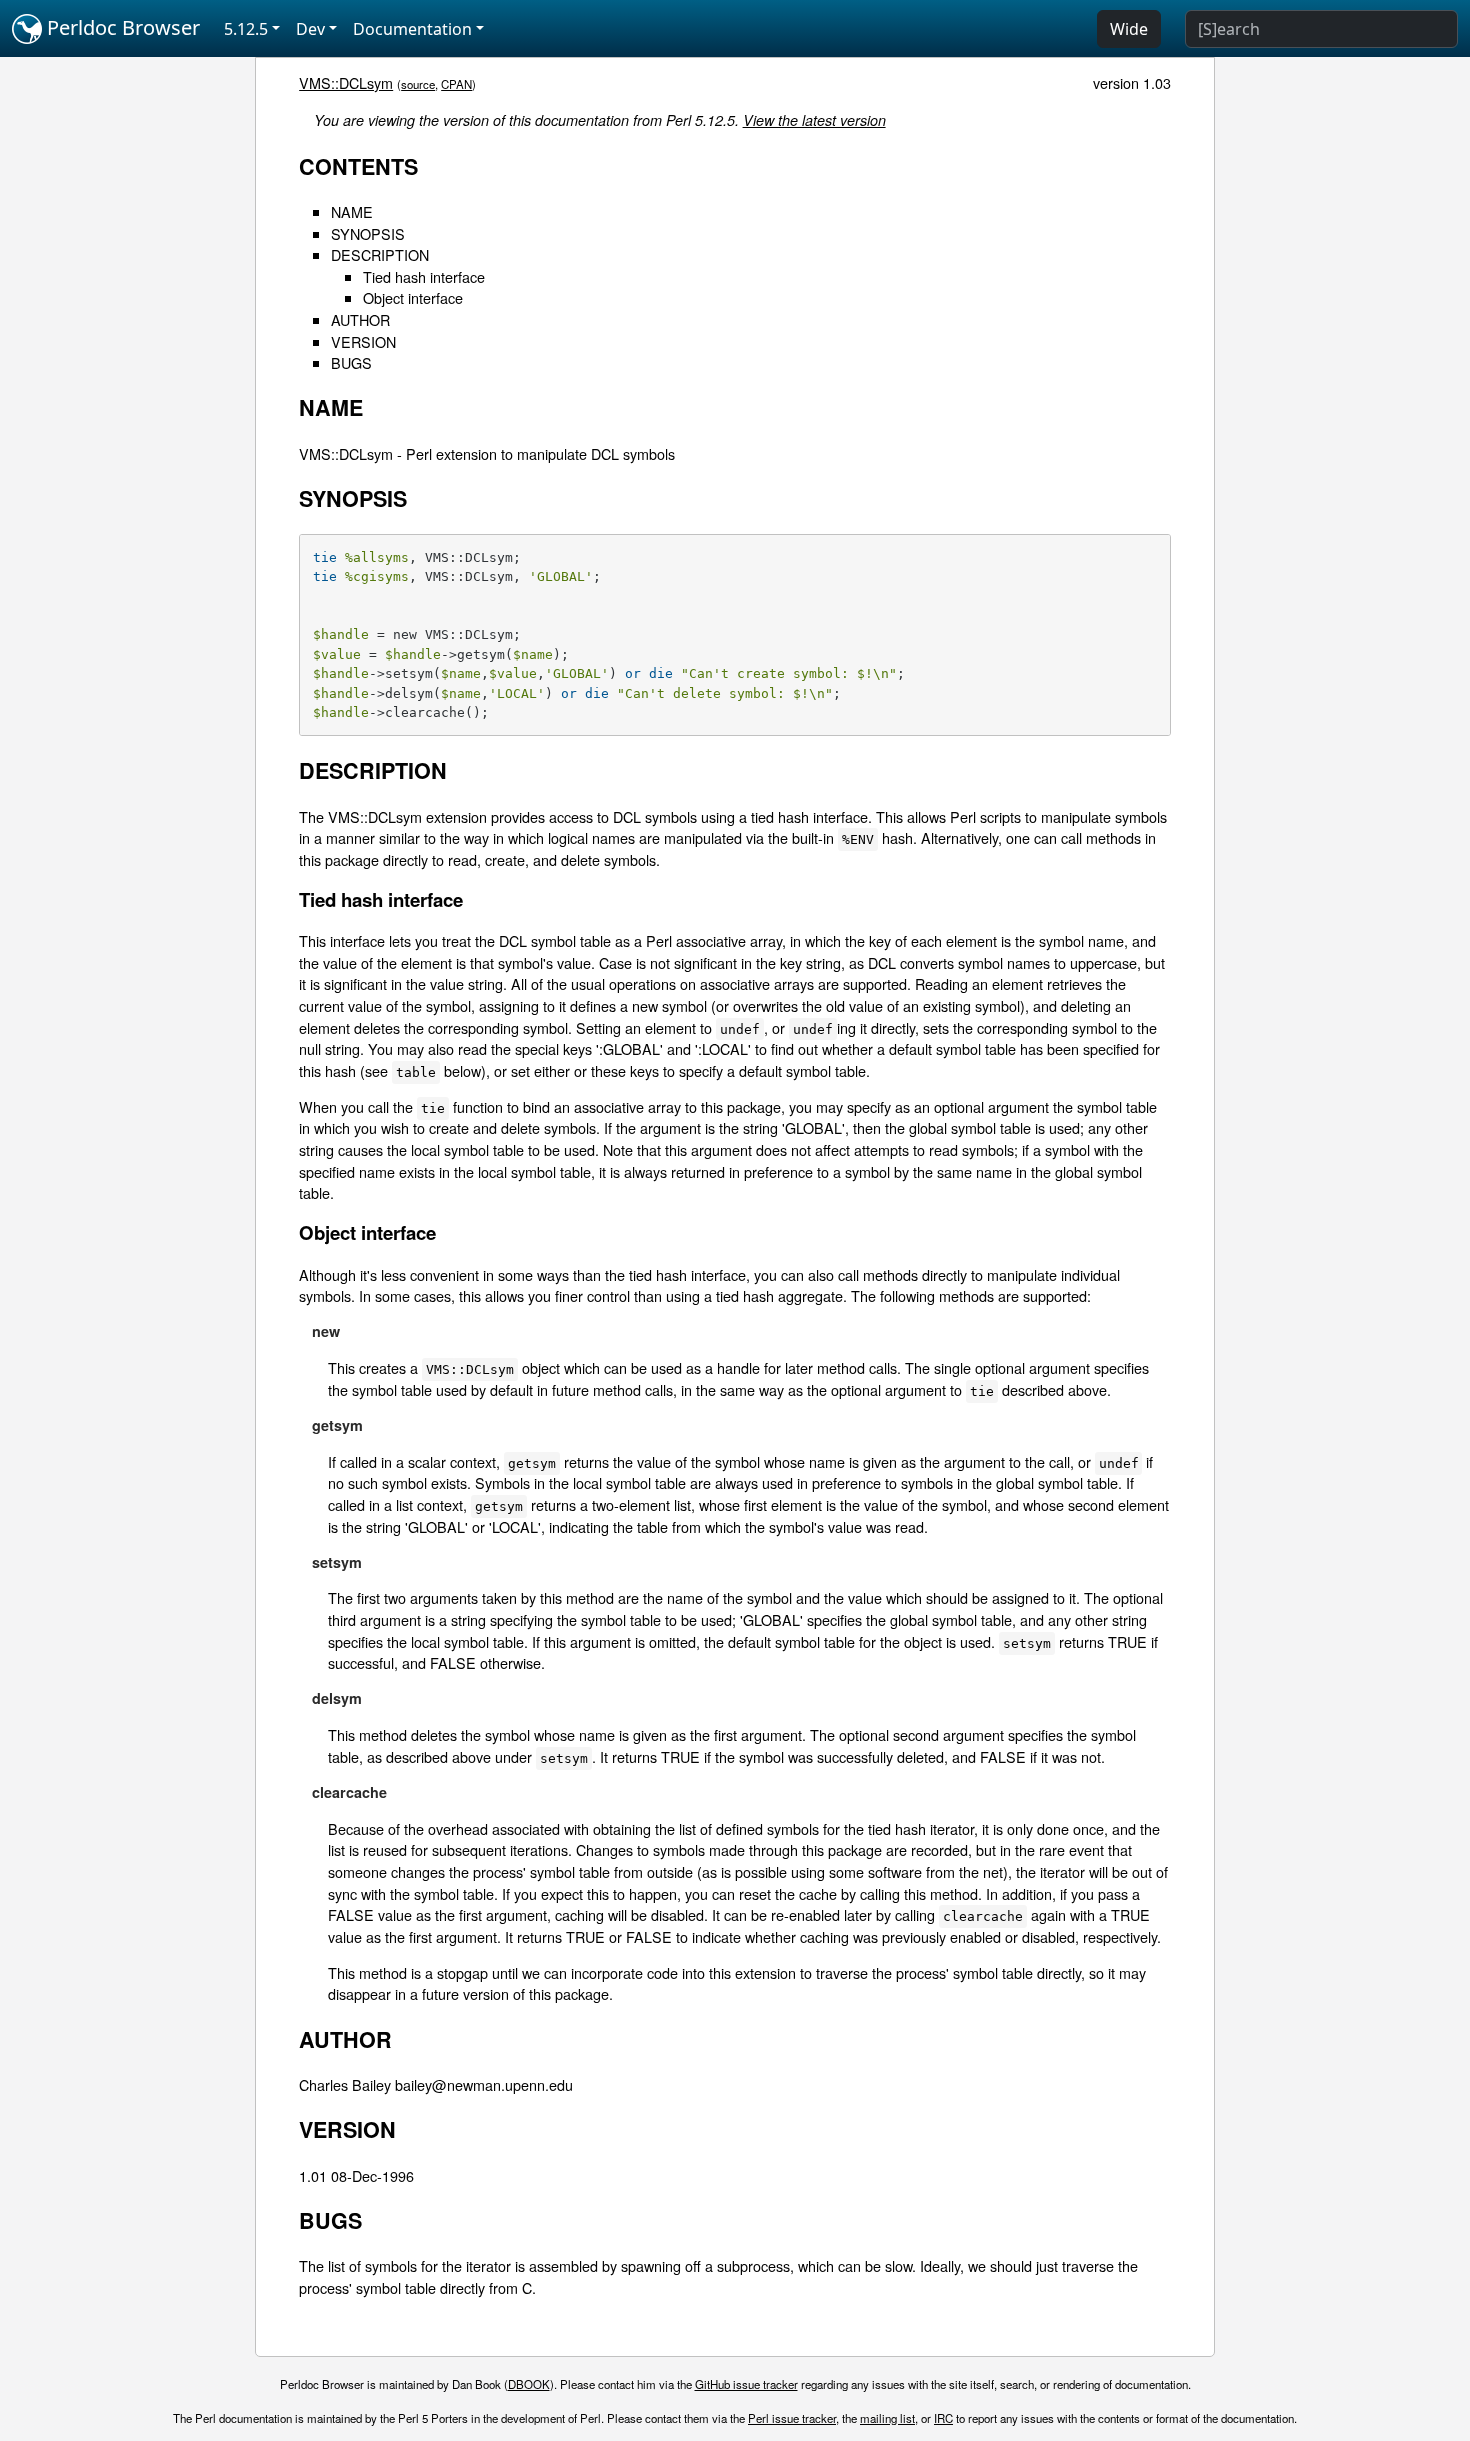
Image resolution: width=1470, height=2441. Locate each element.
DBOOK (529, 2384)
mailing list (887, 2418)
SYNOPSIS (368, 233)
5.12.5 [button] (246, 29)
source (418, 84)
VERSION (363, 341)
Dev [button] (310, 29)
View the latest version (814, 120)
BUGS (351, 362)
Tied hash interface (424, 276)
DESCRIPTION (380, 254)
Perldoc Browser (121, 27)
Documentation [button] (412, 29)
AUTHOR (360, 319)
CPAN (456, 84)
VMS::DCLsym (346, 82)
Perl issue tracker (792, 2418)
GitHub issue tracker (746, 2384)
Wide (1129, 29)
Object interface (413, 297)
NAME (352, 211)
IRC (943, 2418)
